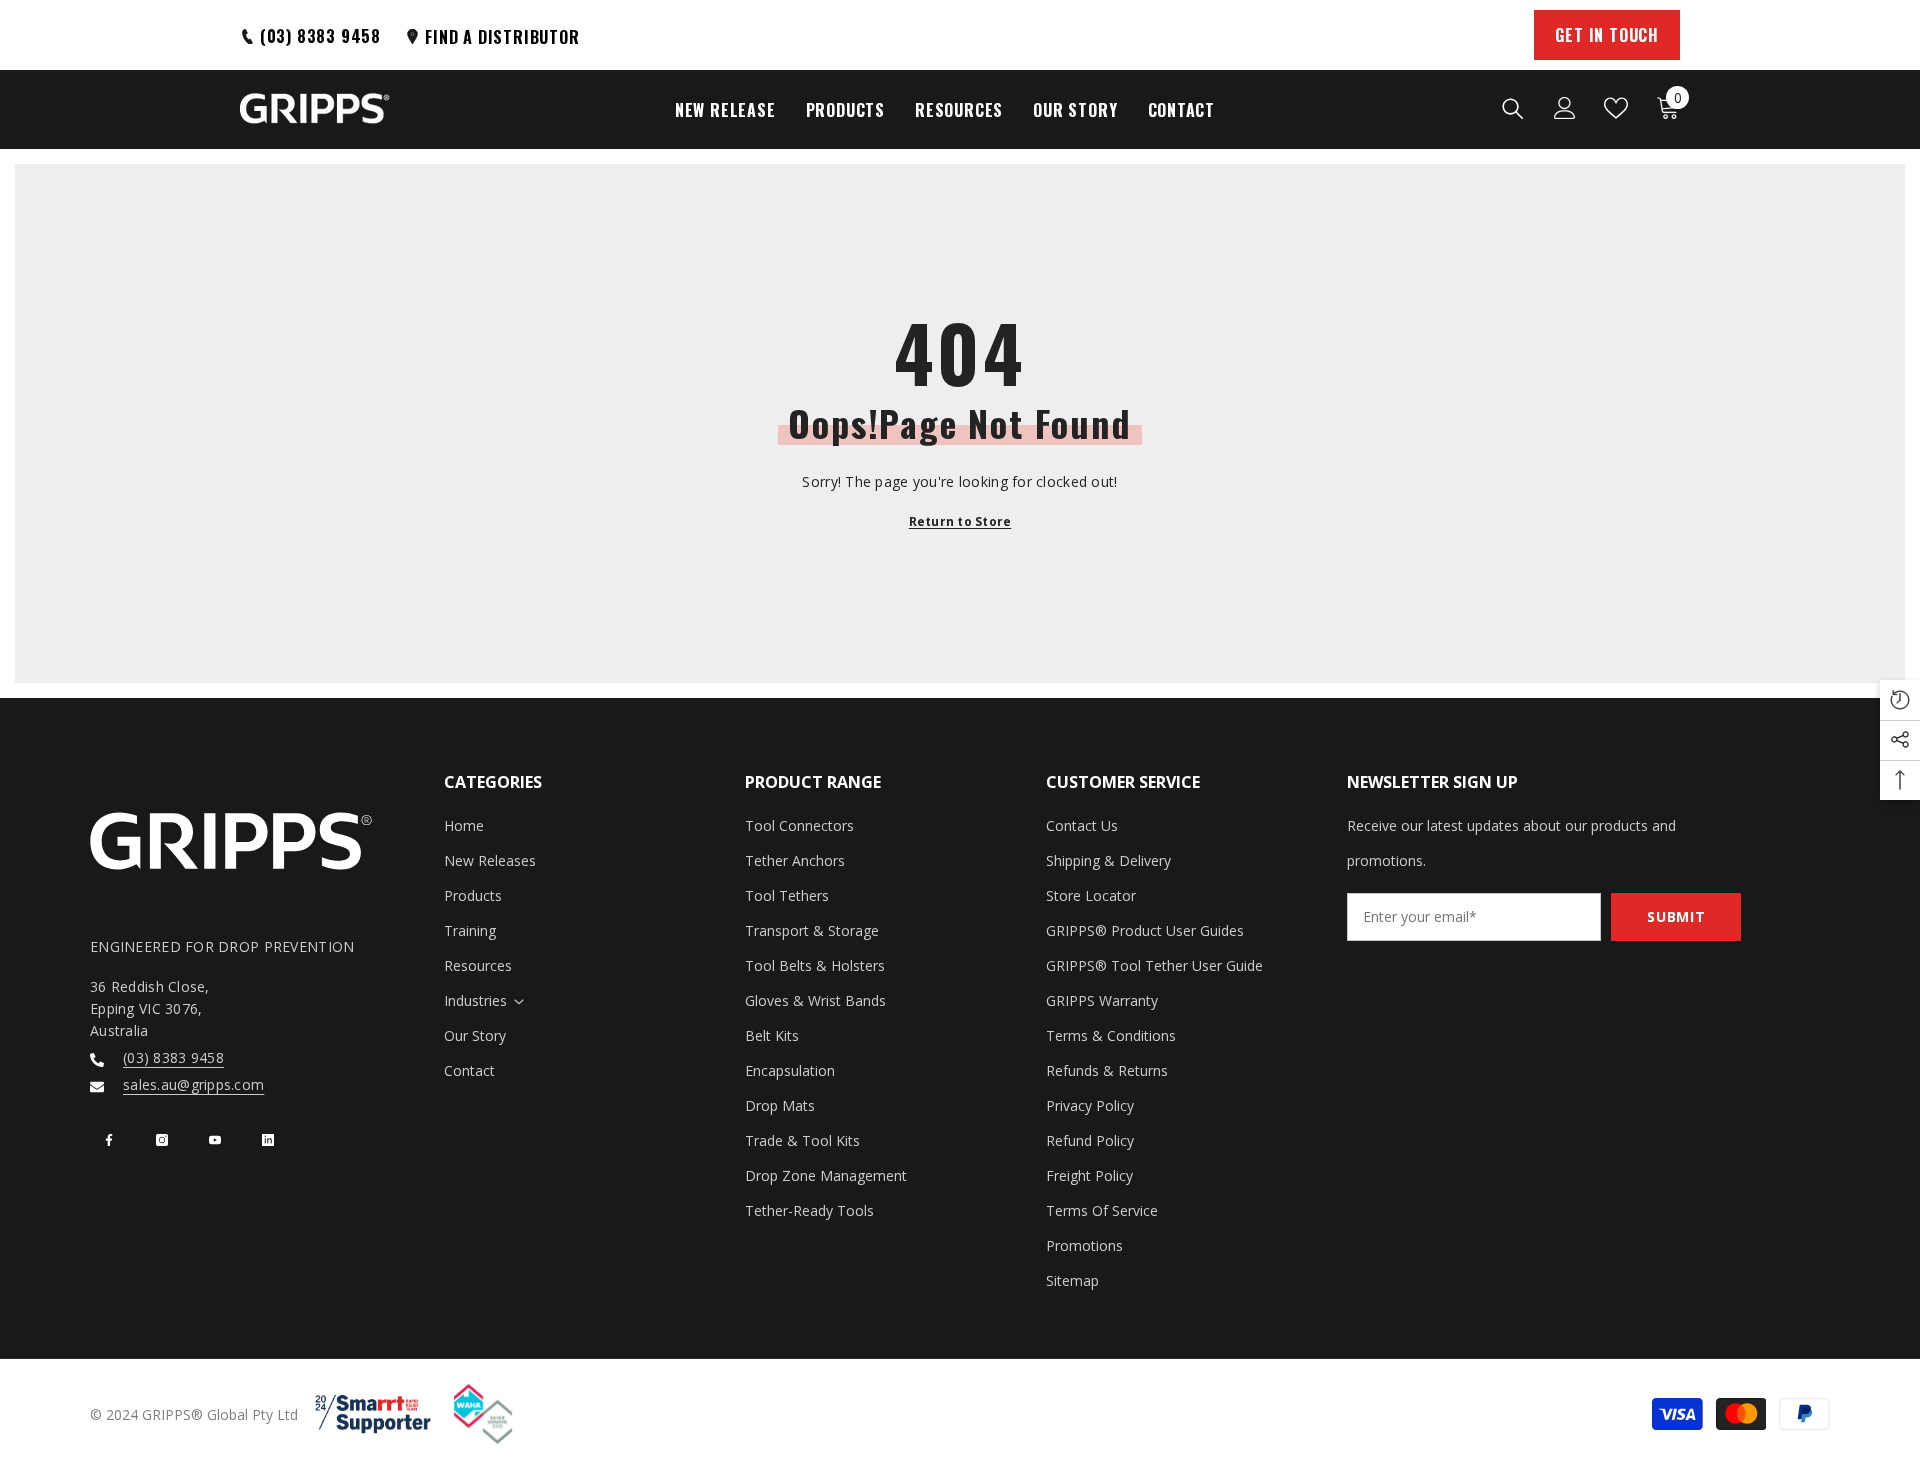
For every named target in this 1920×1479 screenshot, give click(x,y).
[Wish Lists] (1616, 108)
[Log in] (1565, 108)
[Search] (1513, 108)
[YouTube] (215, 1140)
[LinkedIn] (268, 1140)
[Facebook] (109, 1140)
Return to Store (960, 521)
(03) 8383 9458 (173, 1057)
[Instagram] (162, 1140)
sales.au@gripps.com (193, 1084)
